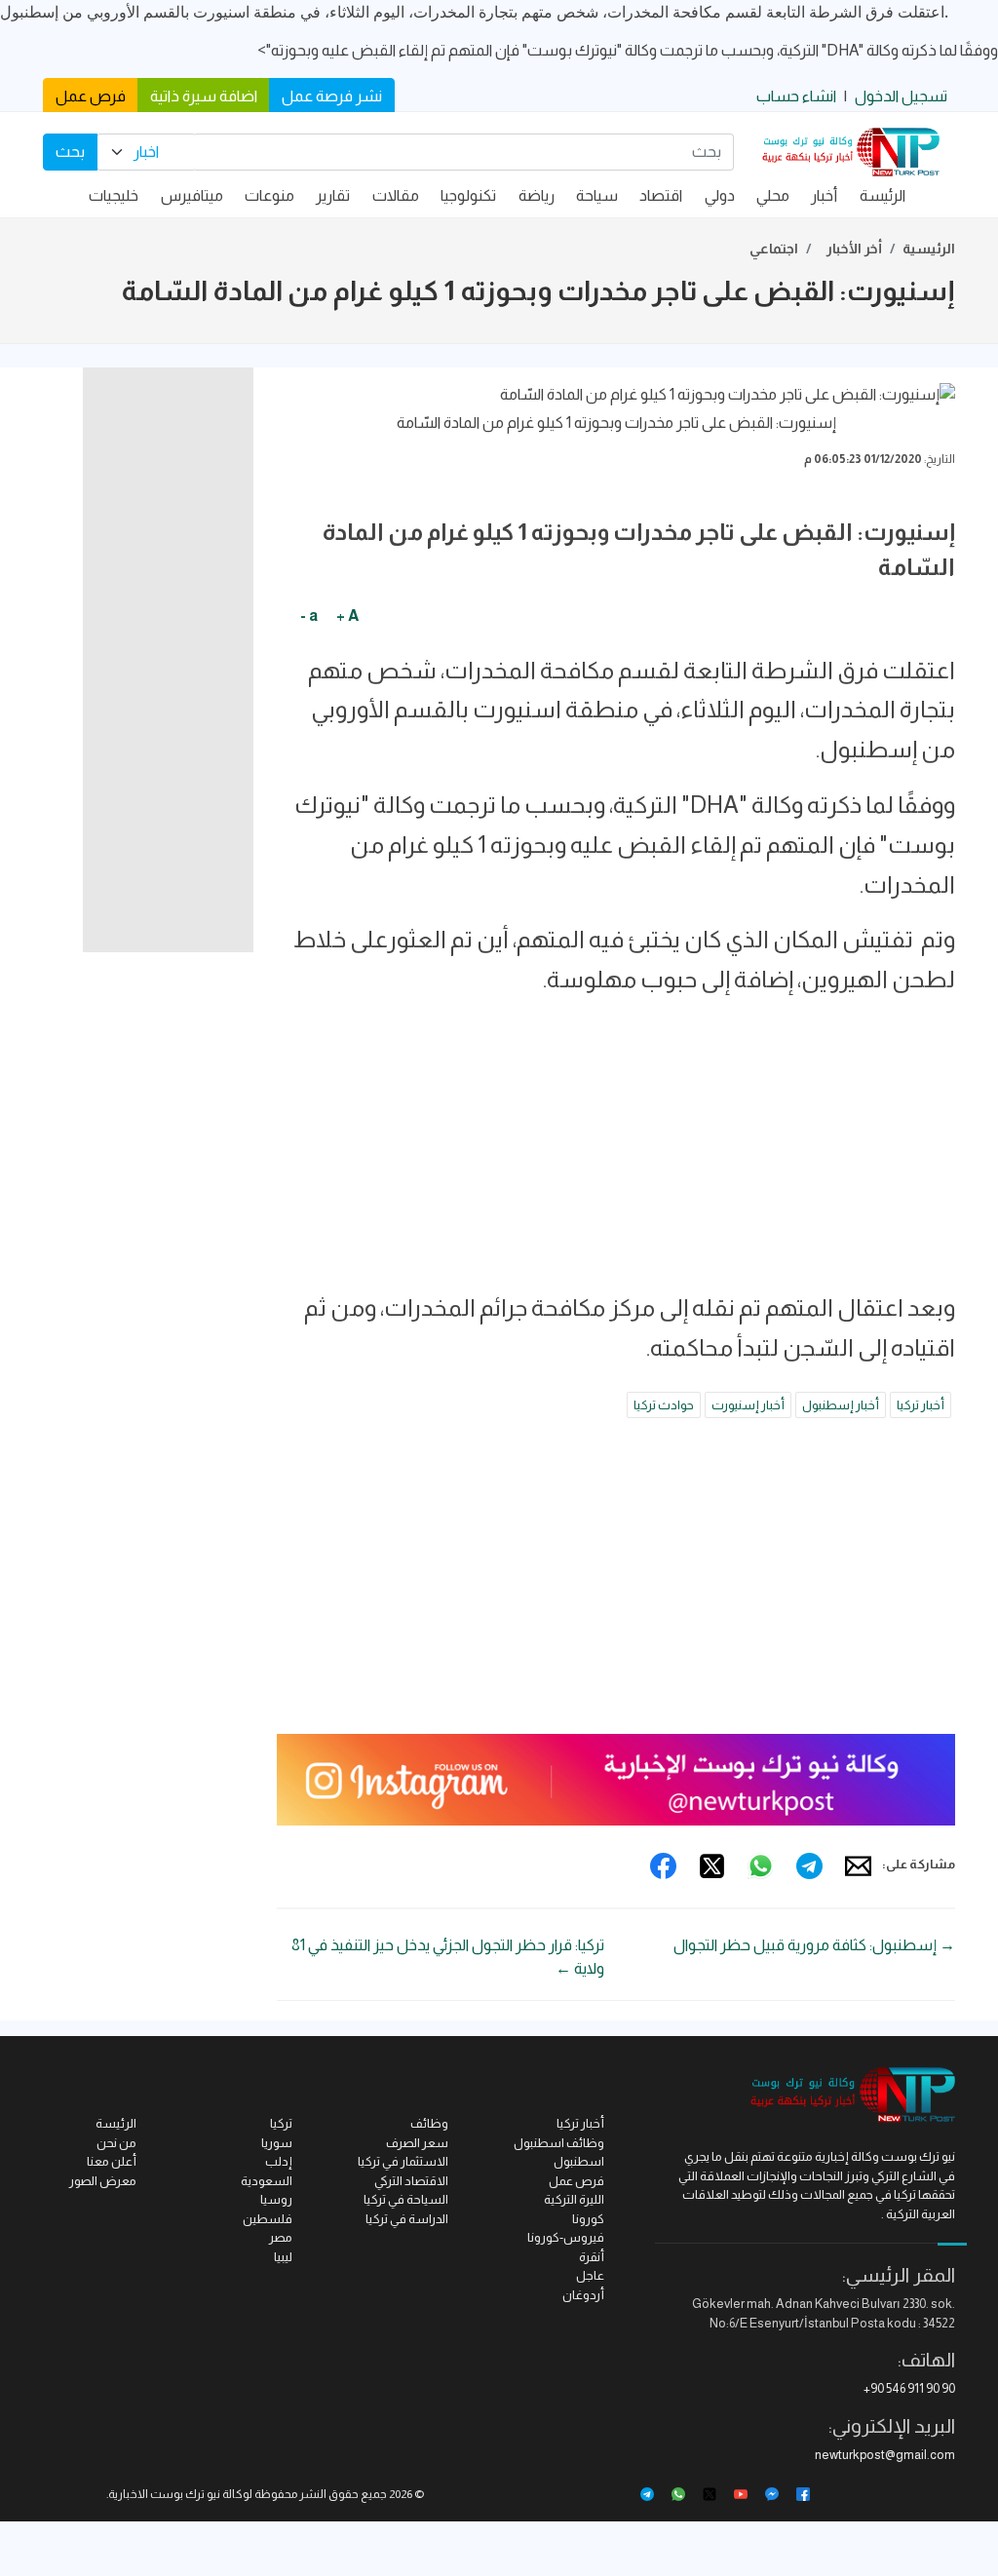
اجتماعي (774, 249)
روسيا (276, 2199)
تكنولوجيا (468, 195)
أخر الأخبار (854, 249)
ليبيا (283, 2257)
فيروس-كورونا (566, 2237)
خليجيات (114, 195)
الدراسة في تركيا (407, 2219)
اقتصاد (661, 195)
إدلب (279, 2161)
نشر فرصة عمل (332, 96)
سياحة (597, 195)
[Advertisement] (616, 1152)
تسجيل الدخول (901, 96)
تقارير (333, 195)
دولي (720, 195)
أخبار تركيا (921, 1405)
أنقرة (592, 2257)
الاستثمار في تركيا (403, 2161)
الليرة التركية (574, 2199)
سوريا (277, 2143)
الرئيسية (929, 249)
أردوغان (583, 2295)
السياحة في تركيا (406, 2199)
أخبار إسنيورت (748, 1405)
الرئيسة (883, 195)
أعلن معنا (112, 2161)
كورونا (588, 2219)
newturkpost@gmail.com (885, 2455)
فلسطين (268, 2219)
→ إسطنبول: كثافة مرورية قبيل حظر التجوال (814, 1945)
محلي (773, 195)
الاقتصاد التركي (411, 2181)
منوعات (269, 195)
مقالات (396, 195)
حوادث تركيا (664, 1405)
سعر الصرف (417, 2143)
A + (347, 615)
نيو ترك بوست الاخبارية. (163, 2494)
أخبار (824, 195)
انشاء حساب (796, 96)
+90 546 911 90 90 (909, 2388)
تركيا (281, 2123)
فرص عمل (91, 96)
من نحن (116, 2143)
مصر (281, 2237)
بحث (70, 152)
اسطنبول (579, 2161)
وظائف (429, 2123)
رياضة (537, 195)
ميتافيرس (192, 195)
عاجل (590, 2275)
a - (309, 615)
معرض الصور (103, 2181)
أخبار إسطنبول (841, 1405)
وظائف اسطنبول (559, 2143)
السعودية (267, 2181)
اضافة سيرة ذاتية (204, 96)
